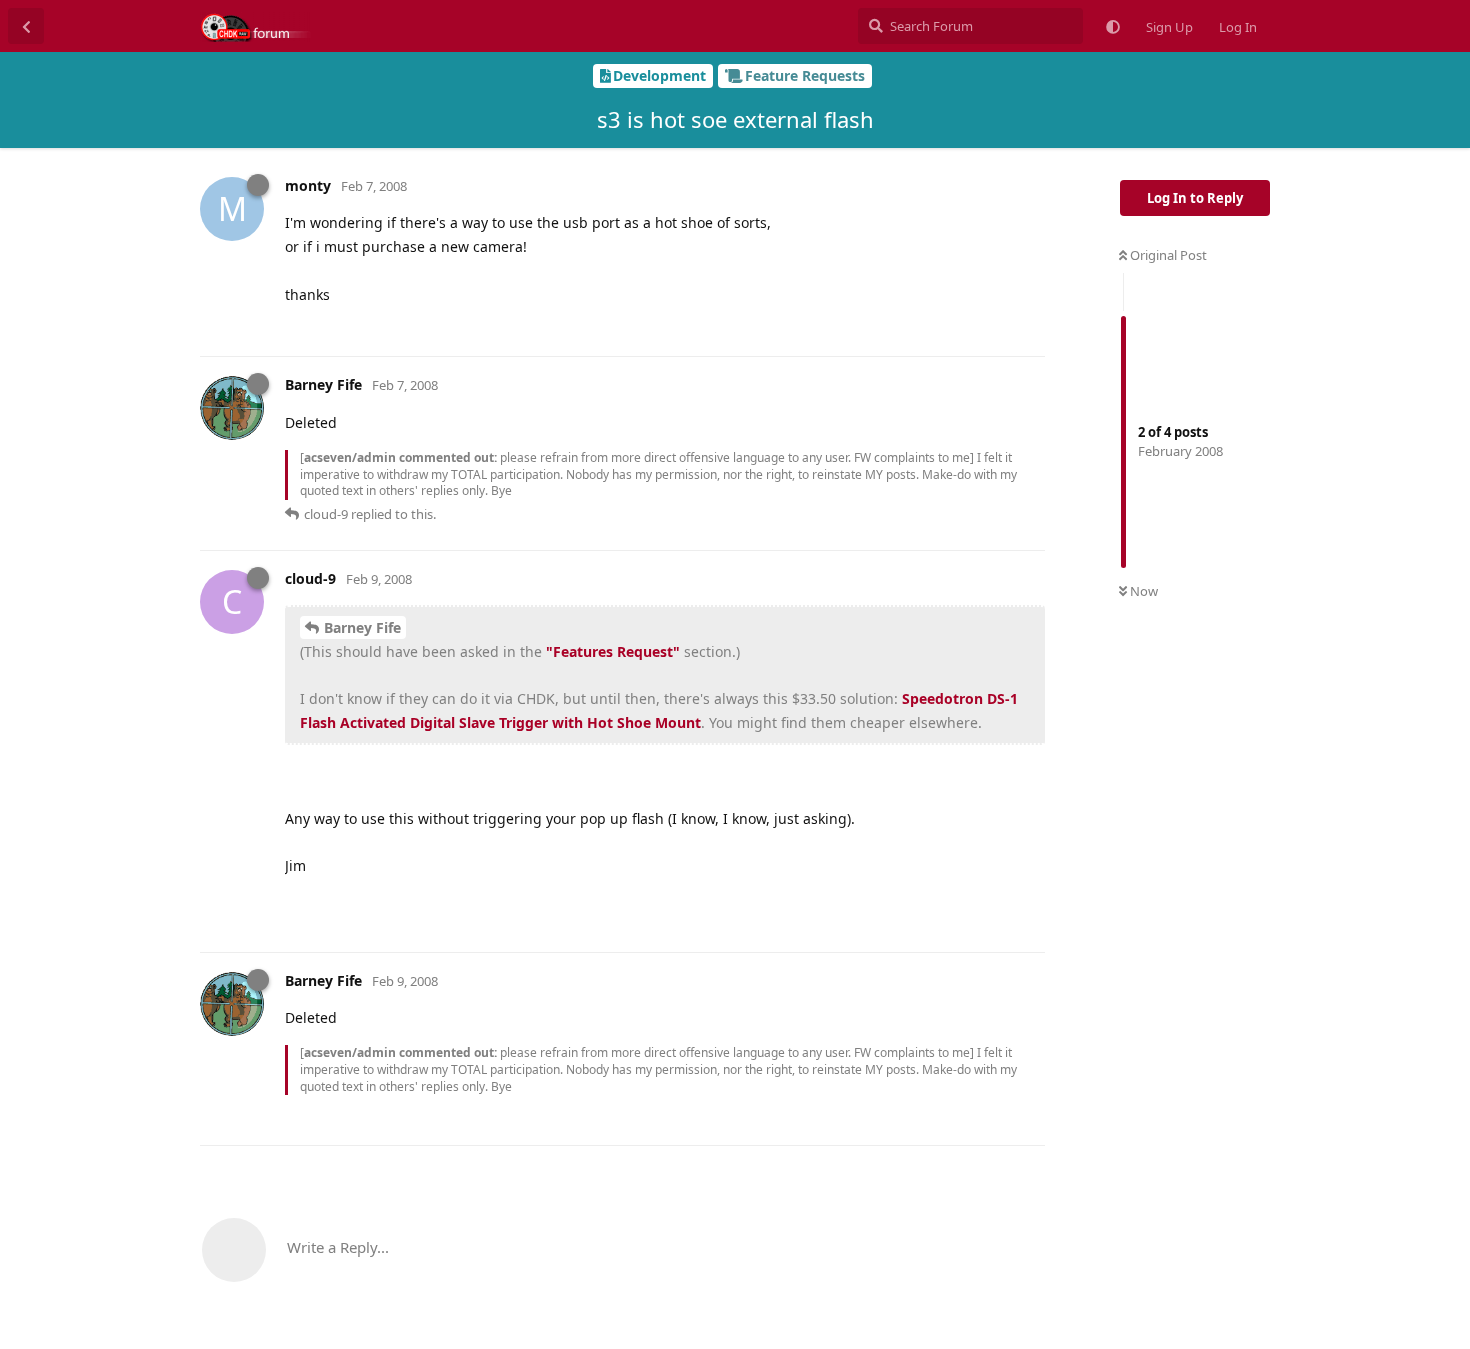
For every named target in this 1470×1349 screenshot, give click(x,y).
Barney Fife (362, 627)
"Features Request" (613, 651)
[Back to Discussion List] (26, 26)
